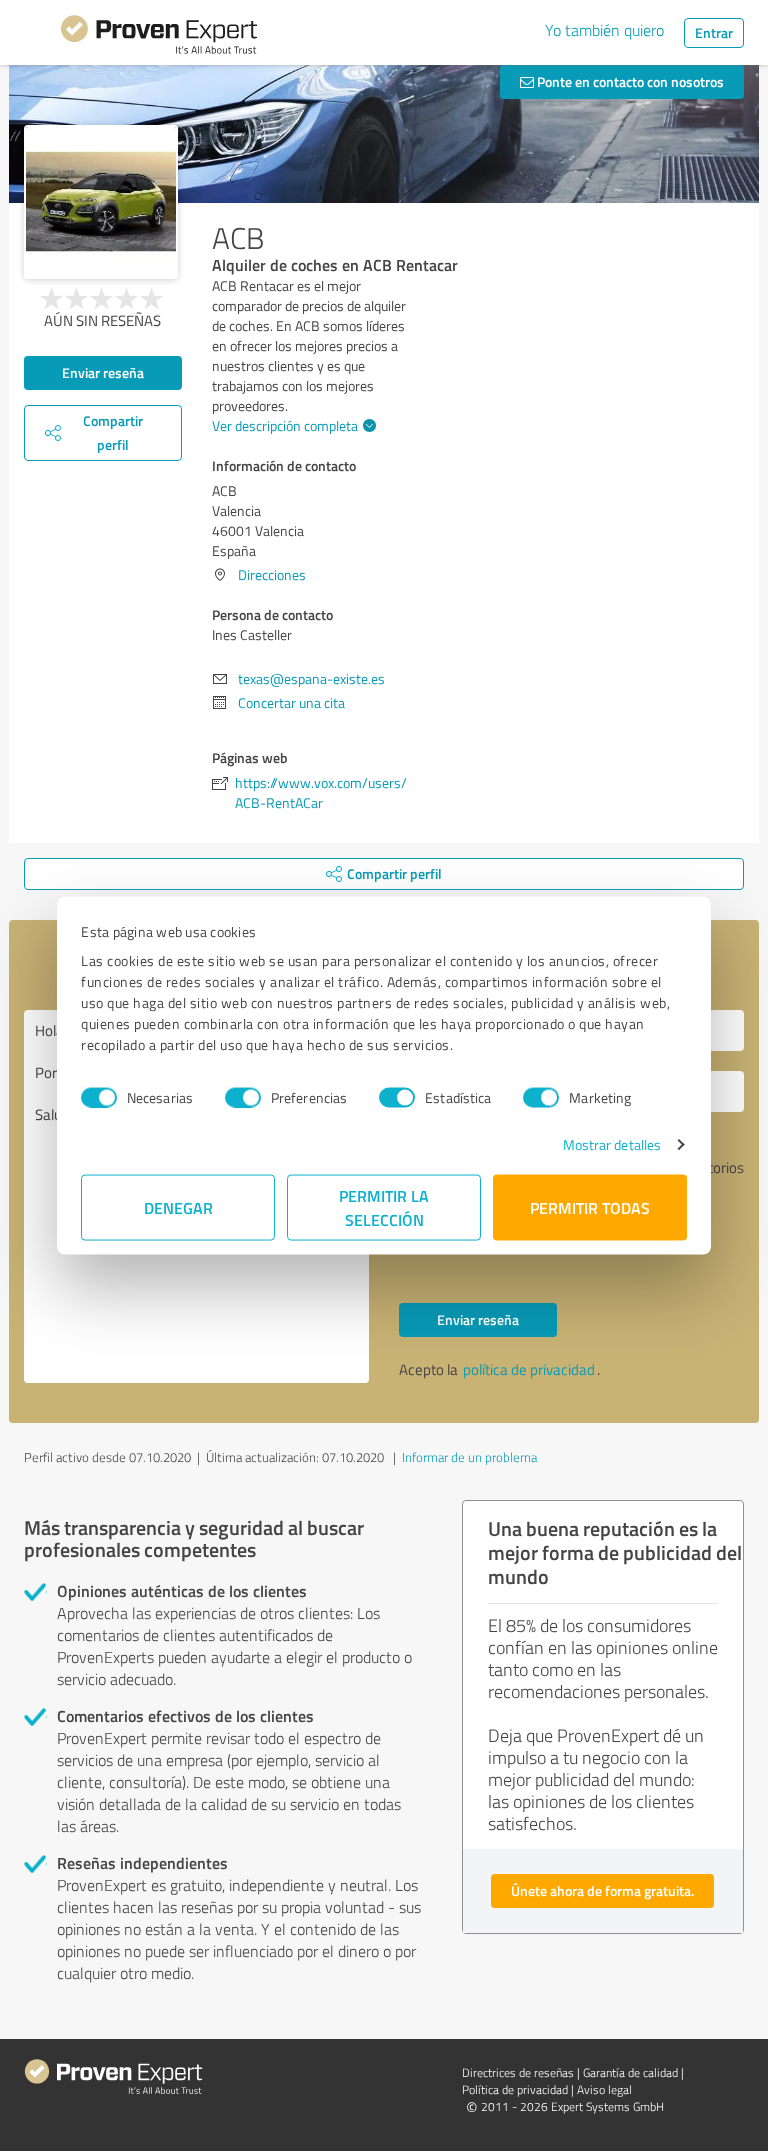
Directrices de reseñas (518, 2072)
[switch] (243, 1097)
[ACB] (101, 202)
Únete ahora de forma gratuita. (602, 1890)
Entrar (714, 32)
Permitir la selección (384, 1207)
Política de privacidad (515, 2089)
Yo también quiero (604, 30)
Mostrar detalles (612, 1144)
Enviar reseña (103, 372)
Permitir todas (590, 1207)
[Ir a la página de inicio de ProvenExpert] (159, 38)
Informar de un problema (469, 1457)
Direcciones (272, 574)
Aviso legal (604, 2089)
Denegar (178, 1207)
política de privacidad (529, 1369)
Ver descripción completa (285, 425)
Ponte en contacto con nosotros (629, 81)
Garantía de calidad (630, 2072)
